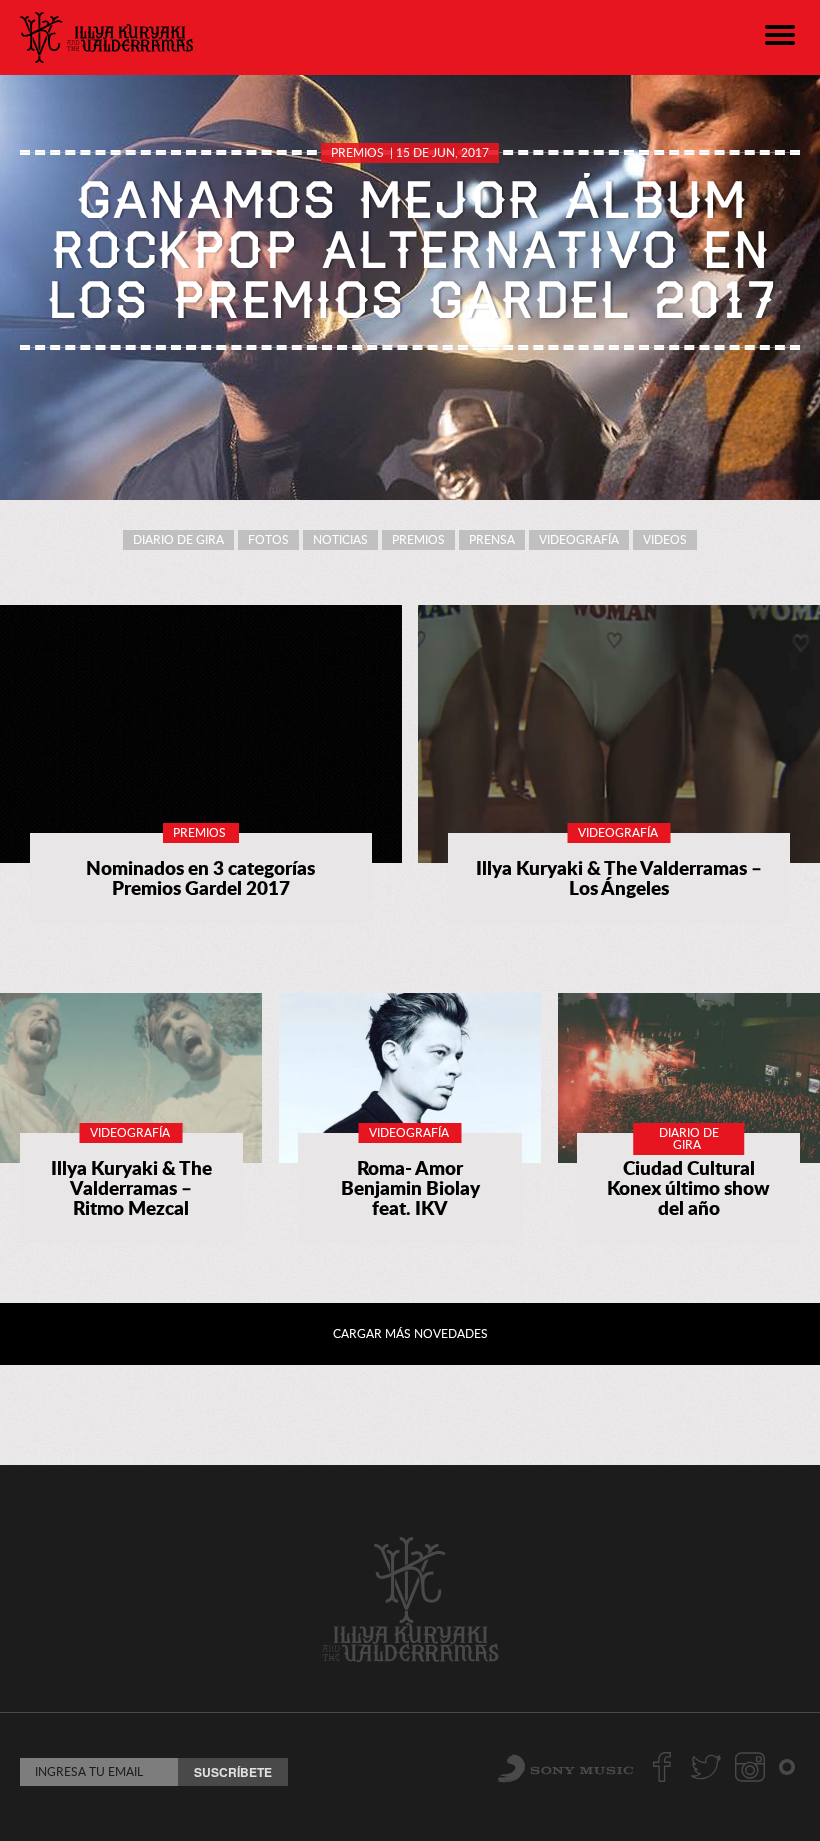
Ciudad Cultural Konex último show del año (688, 1187)
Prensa (492, 539)
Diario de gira (178, 539)
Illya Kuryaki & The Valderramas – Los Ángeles (619, 877)
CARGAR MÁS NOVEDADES (410, 1333)
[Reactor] (787, 1766)
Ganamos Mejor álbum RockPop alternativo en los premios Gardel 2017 (410, 250)
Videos (665, 539)
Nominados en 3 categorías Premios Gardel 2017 (200, 877)
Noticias (340, 539)
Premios (357, 152)
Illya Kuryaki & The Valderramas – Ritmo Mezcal (131, 1187)
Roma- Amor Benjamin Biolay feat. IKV (410, 1187)
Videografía (579, 539)
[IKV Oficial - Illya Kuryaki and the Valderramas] (106, 36)
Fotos (268, 539)
